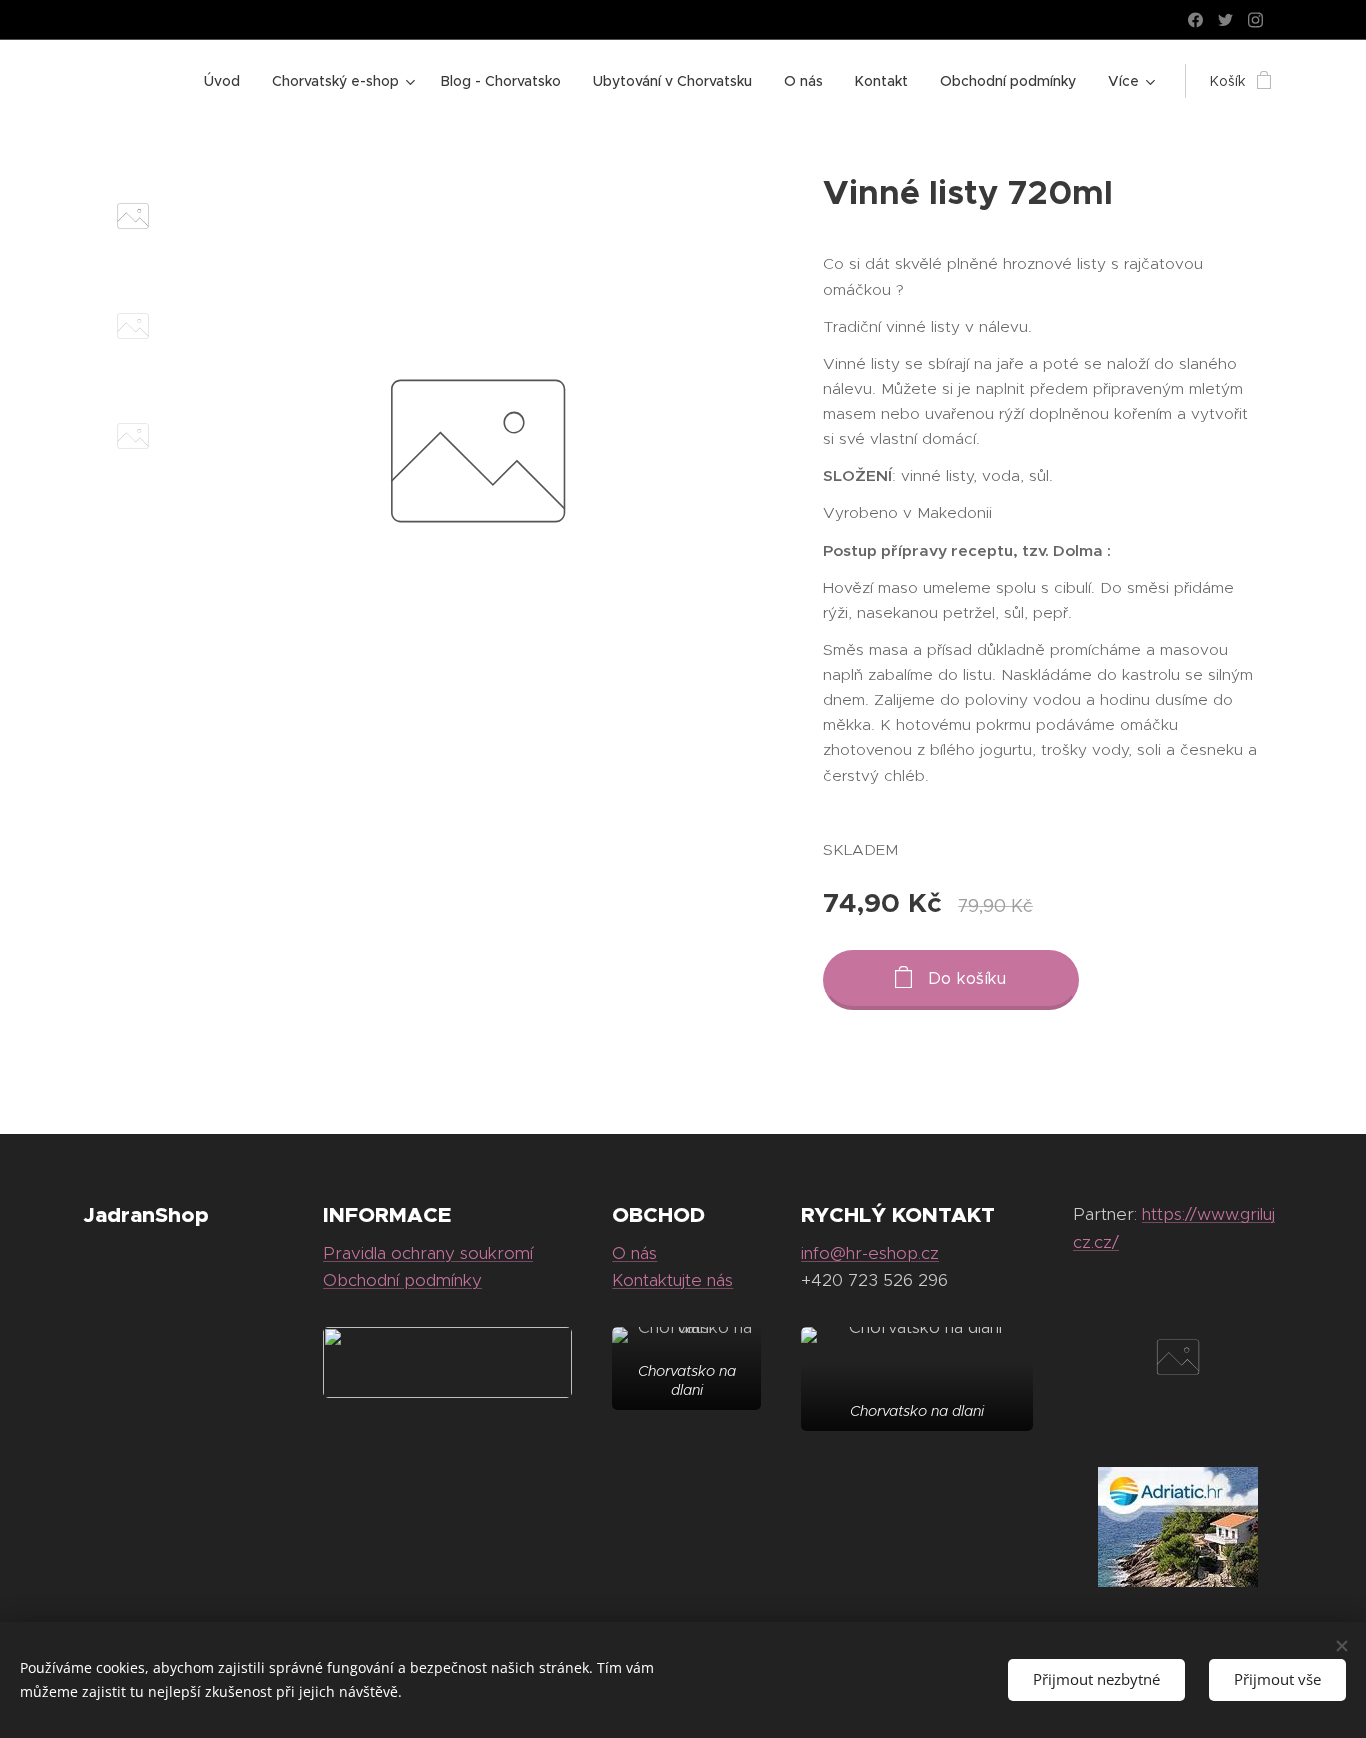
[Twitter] (1225, 20)
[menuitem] (227, 81)
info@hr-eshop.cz (870, 1253)
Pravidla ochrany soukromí (428, 1253)
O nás (634, 1253)
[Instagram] (1255, 20)
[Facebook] (1195, 20)
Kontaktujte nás (672, 1280)
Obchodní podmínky (402, 1280)
